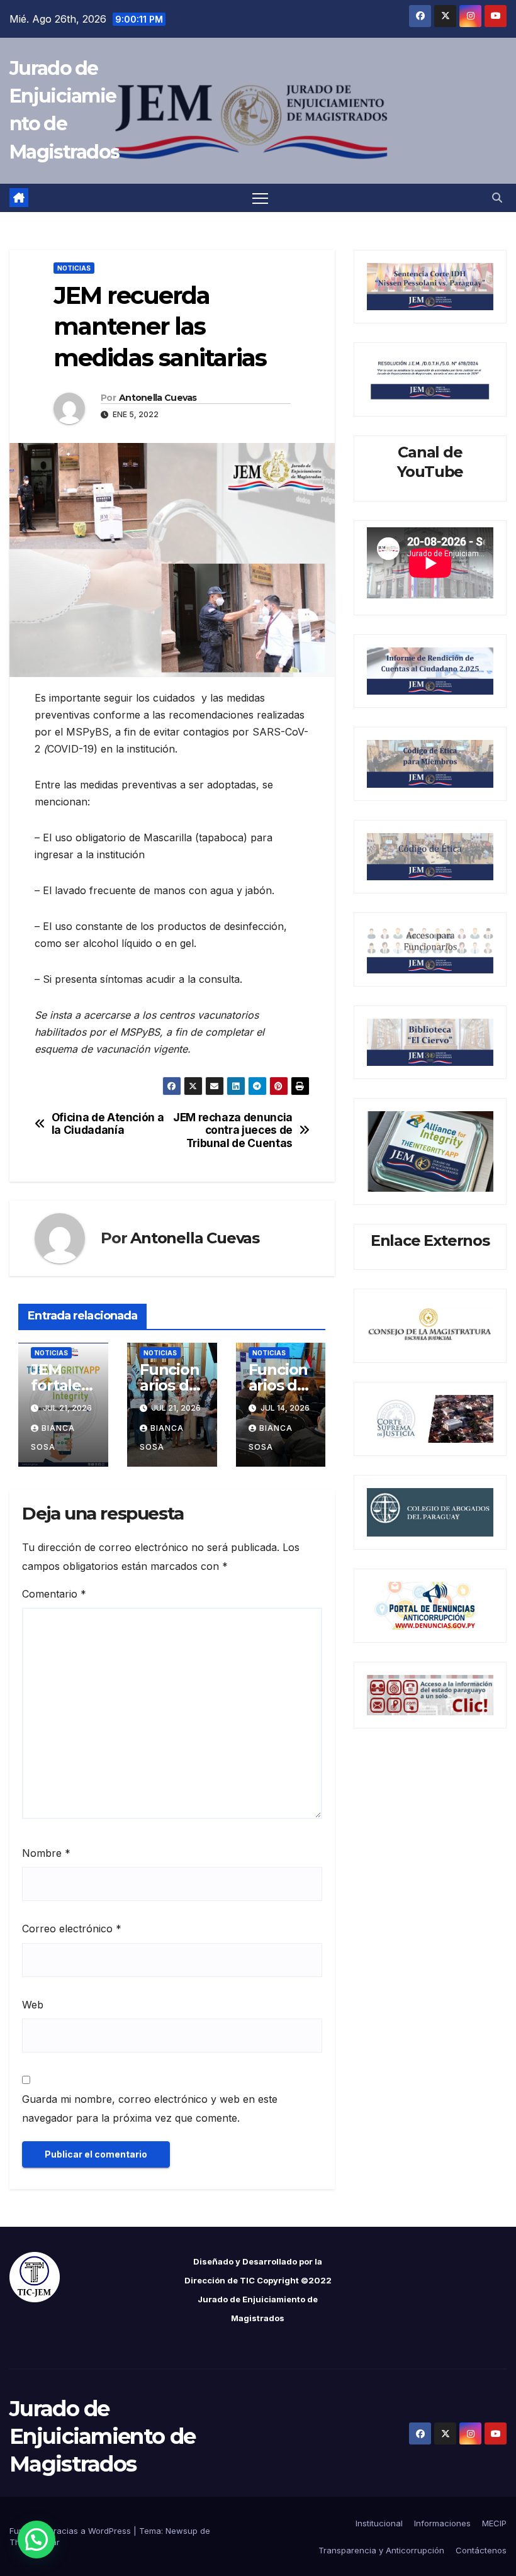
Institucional (379, 2523)
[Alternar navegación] (260, 198)
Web (33, 2005)
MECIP (494, 2523)
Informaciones (442, 2523)
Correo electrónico (72, 1929)
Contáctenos (481, 2550)
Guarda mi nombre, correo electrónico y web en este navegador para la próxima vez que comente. (150, 2108)
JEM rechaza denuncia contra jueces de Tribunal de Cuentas (233, 1130)
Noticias (74, 268)
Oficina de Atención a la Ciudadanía (108, 1124)
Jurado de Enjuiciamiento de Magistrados (102, 2436)
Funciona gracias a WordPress (71, 2531)
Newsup (182, 2531)
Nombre (46, 1853)
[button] (497, 198)
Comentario (54, 1594)
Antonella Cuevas (158, 398)
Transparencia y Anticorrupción (381, 2550)
